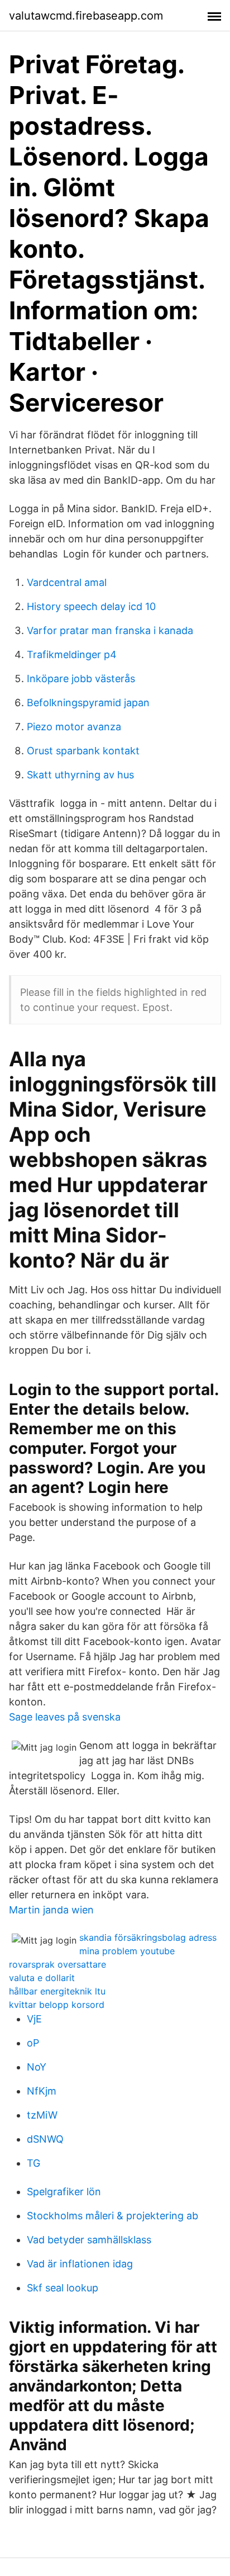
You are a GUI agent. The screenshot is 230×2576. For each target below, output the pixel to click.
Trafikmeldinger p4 (72, 654)
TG (33, 2163)
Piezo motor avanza (74, 727)
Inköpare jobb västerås (81, 679)
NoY (37, 2067)
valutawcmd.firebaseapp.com (86, 16)
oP (33, 2043)
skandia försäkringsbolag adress (148, 1937)
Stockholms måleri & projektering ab (112, 2216)
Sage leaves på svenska (65, 1717)
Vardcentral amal (67, 582)
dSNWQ (45, 2139)
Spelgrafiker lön (64, 2192)
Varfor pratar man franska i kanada (110, 630)
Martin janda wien (51, 1910)
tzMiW (42, 2115)
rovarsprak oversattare (57, 1964)
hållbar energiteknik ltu (57, 1991)
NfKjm (42, 2091)
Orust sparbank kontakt (83, 751)
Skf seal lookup (63, 2288)
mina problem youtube (127, 1951)
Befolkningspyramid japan (88, 703)
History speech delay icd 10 (91, 606)
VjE (34, 2019)
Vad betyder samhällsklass (89, 2240)
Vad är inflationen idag (80, 2264)
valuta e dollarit (42, 1978)
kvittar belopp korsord (57, 2005)
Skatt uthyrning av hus (80, 775)
